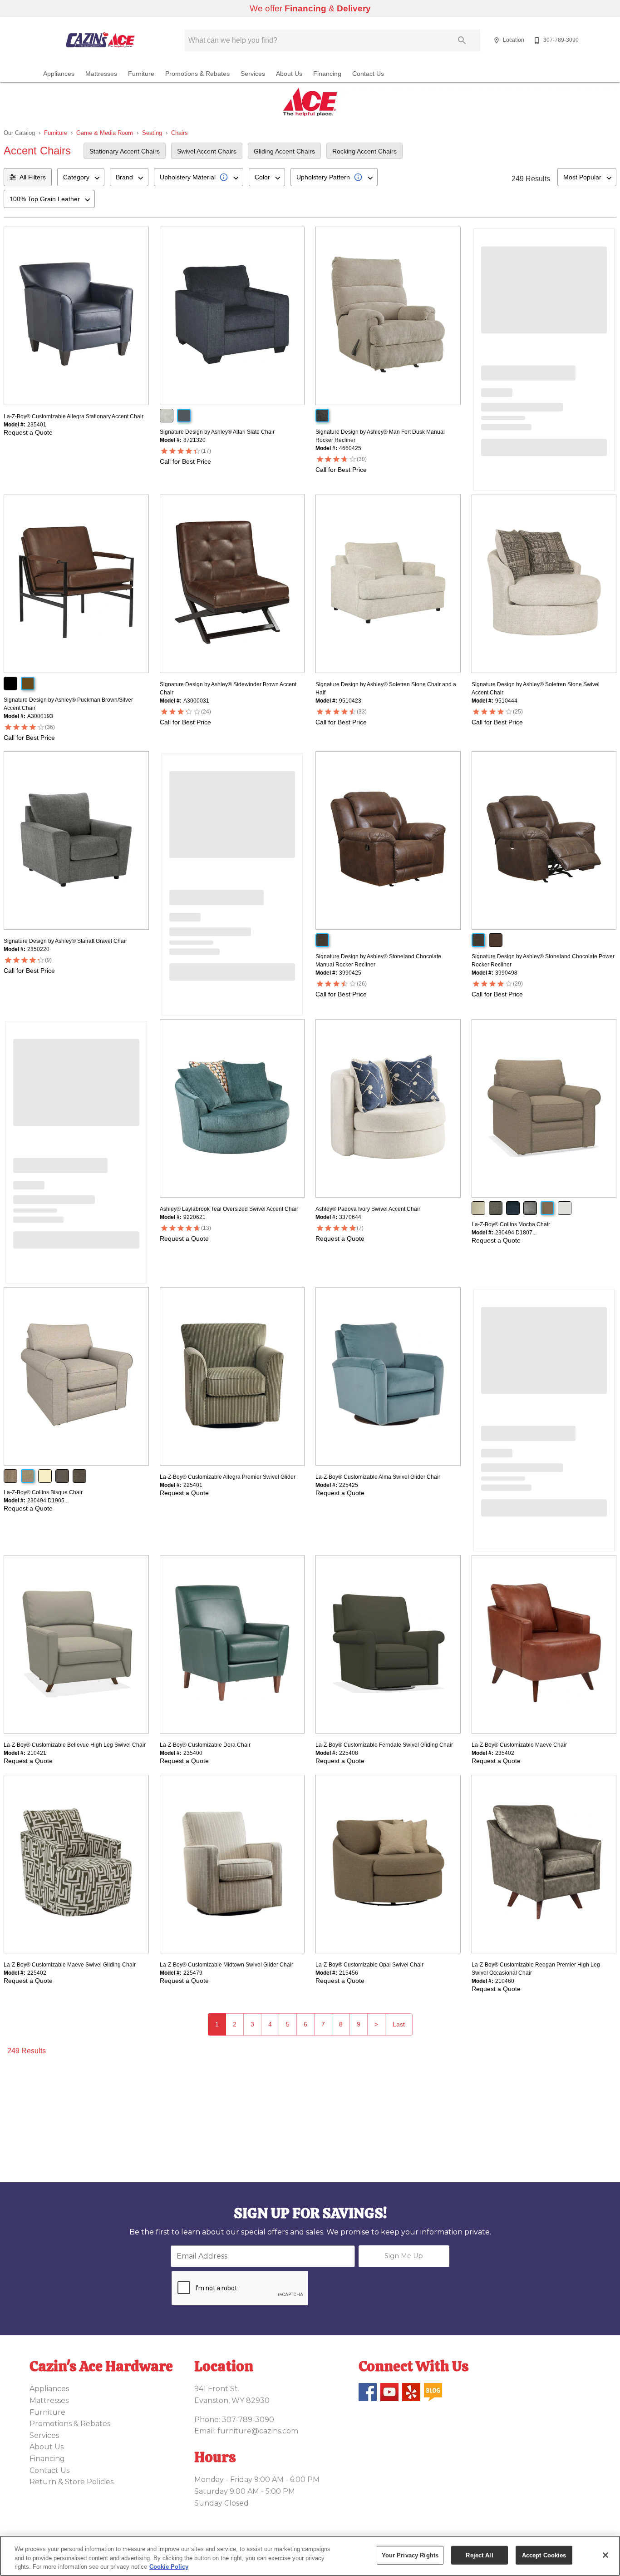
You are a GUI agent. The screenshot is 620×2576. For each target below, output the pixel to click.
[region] (310, 2556)
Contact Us (368, 74)
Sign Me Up (404, 2256)
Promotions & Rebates (197, 74)
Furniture (141, 74)
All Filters (33, 177)
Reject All (479, 2555)
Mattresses (101, 74)
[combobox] (81, 177)
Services (253, 74)
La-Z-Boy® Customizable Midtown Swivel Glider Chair (226, 1965)
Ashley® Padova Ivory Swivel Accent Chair (368, 1209)
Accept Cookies (544, 2555)
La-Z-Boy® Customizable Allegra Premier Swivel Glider (228, 1477)
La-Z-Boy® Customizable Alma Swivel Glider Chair (378, 1477)
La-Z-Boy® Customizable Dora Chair (205, 1745)
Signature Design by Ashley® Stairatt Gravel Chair (65, 941)
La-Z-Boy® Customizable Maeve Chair (519, 1745)
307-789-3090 (248, 2420)
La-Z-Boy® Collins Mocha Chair (511, 1224)
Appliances (59, 74)
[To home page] (100, 40)
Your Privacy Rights (410, 2555)
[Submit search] (462, 40)
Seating (152, 133)
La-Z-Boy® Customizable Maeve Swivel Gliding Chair (70, 1965)
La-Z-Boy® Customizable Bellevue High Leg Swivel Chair (75, 1745)
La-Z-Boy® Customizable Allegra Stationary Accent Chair (74, 416)
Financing (327, 74)
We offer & (310, 8)
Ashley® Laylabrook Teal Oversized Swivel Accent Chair (229, 1209)
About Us (289, 74)
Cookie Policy (169, 2567)
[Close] (605, 2555)
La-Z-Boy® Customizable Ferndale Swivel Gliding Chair (384, 1745)
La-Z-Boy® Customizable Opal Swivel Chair (369, 1965)
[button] (497, 40)
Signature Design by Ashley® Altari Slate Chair (217, 432)
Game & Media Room (105, 133)
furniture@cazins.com (258, 2431)
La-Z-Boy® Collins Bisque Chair (43, 1492)
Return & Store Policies (71, 2482)
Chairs (180, 133)
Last (399, 2024)
